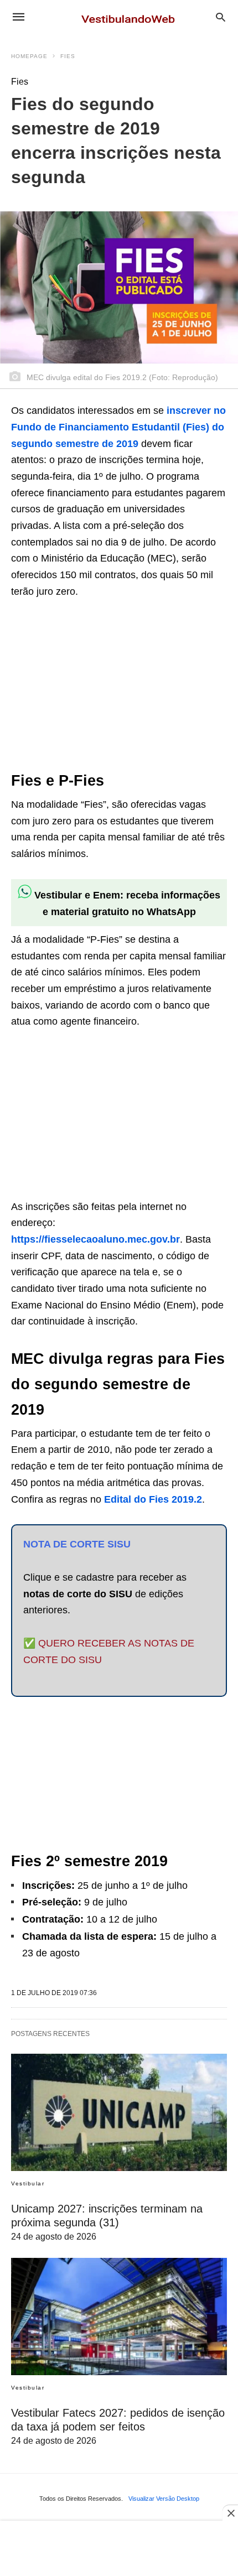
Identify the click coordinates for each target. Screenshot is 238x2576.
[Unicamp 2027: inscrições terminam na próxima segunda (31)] (119, 2112)
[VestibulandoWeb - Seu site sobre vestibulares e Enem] (131, 17)
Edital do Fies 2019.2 (153, 1499)
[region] (94, 685)
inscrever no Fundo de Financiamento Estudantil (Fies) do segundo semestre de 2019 (118, 427)
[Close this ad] (230, 2513)
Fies (68, 56)
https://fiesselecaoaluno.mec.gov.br (95, 1239)
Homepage (29, 56)
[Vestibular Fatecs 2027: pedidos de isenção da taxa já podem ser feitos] (119, 2317)
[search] (221, 17)
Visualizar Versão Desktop (164, 2499)
